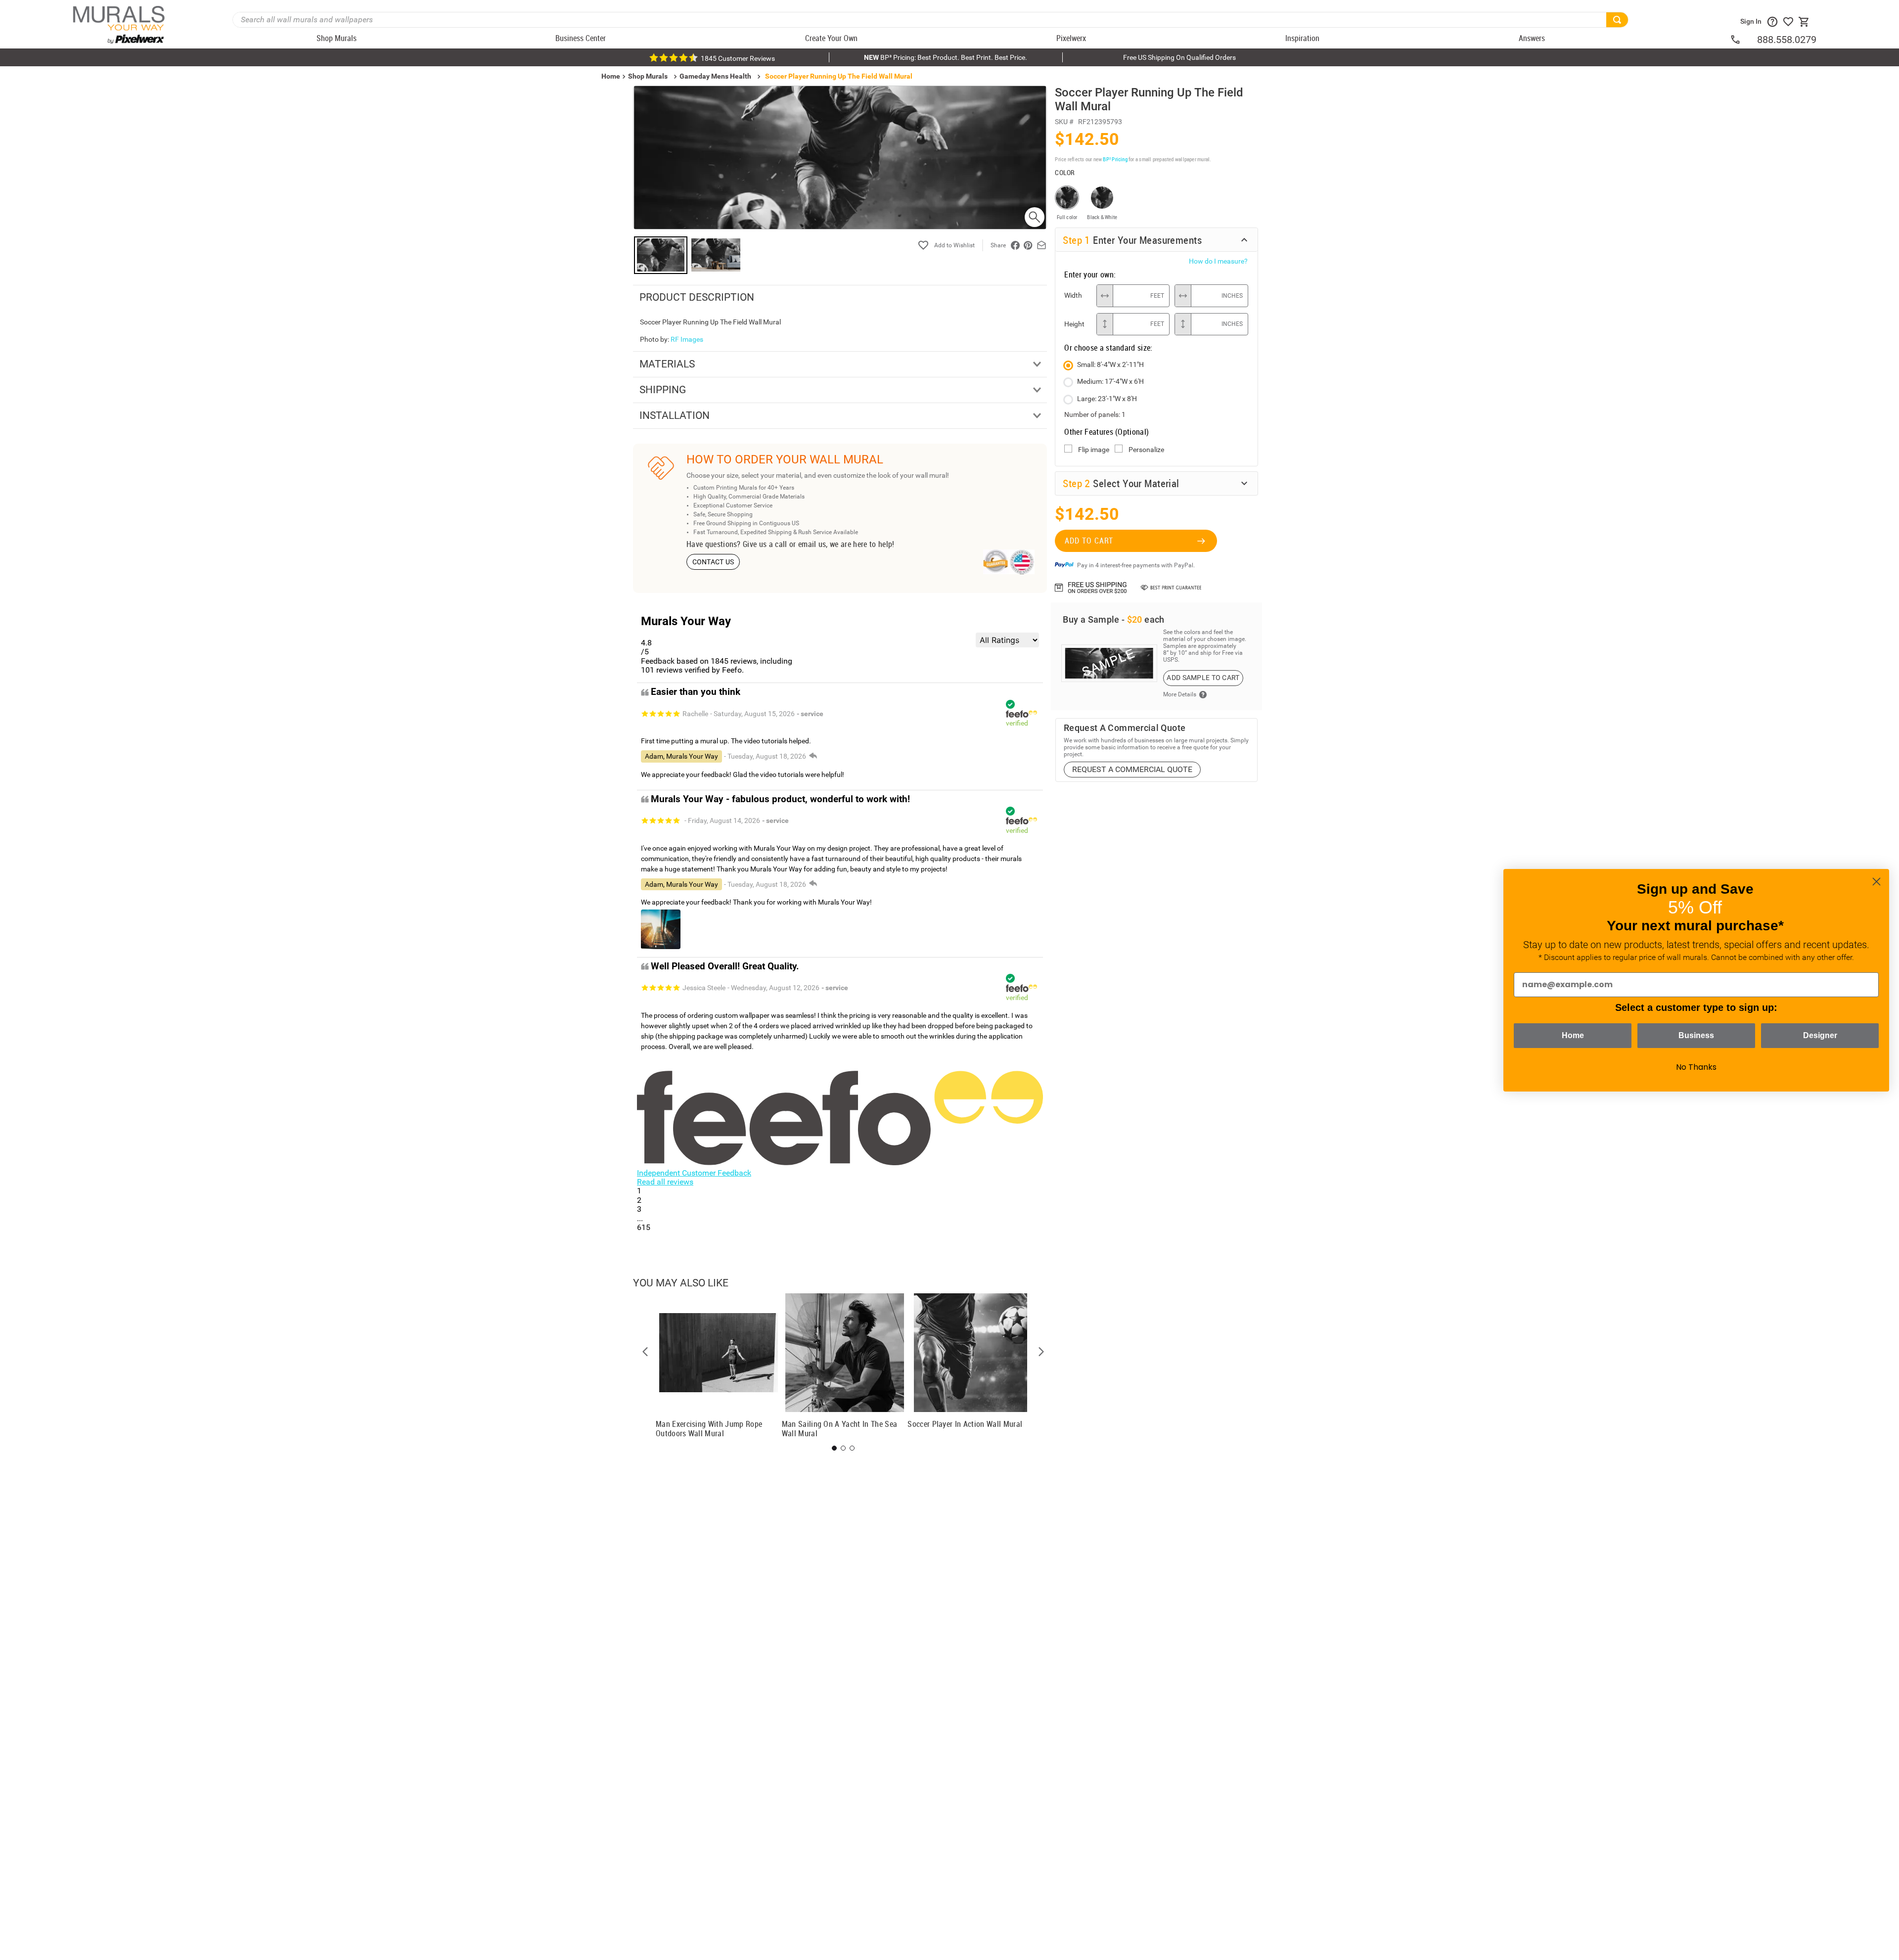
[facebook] (1015, 245)
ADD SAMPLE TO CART (1203, 678)
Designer (1820, 1035)
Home (1573, 1035)
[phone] (1743, 40)
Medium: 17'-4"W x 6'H (1110, 381)
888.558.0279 (1787, 40)
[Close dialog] (1876, 882)
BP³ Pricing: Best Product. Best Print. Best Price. (946, 57)
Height (1074, 324)
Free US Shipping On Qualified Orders (1179, 57)
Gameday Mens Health (715, 76)
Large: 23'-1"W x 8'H (1107, 399)
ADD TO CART (1089, 541)
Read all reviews (665, 1182)
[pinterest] (1028, 245)
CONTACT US (713, 562)
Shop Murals (648, 76)
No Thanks (1696, 1067)
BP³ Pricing (1115, 159)
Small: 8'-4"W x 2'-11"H (1110, 365)
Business (1696, 1035)
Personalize (1146, 450)
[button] (645, 1352)
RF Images (687, 339)
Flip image (1094, 450)
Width (1073, 295)
